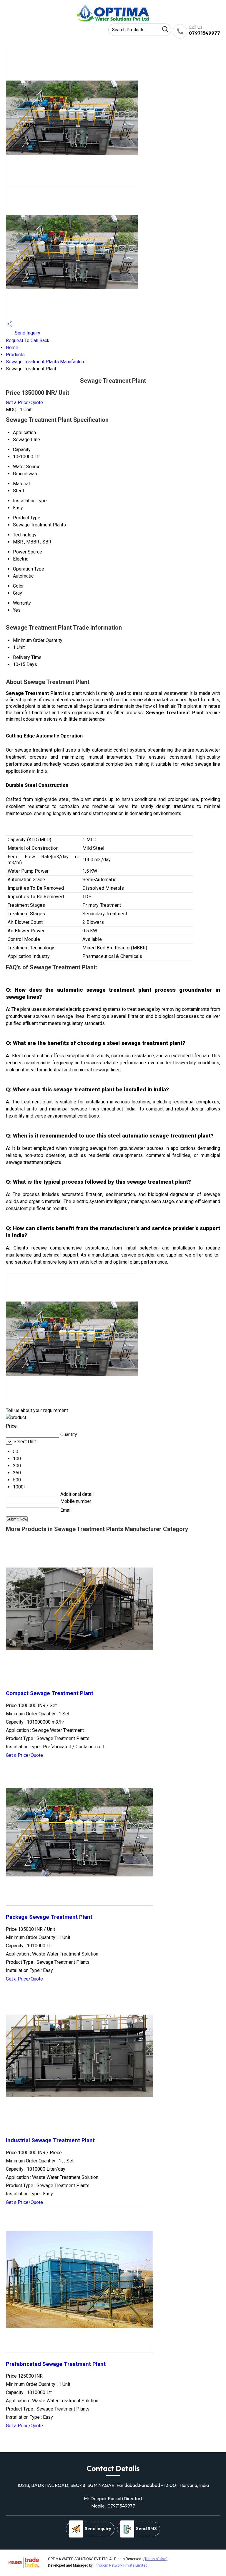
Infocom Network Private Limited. (122, 2565)
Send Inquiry (27, 333)
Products (15, 355)
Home (12, 348)
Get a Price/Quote (24, 403)
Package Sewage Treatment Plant (49, 1917)
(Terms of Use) (155, 2559)
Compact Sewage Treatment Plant (50, 1693)
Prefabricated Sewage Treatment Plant (56, 2364)
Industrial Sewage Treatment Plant (50, 2140)
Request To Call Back (28, 341)
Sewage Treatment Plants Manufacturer (46, 362)
